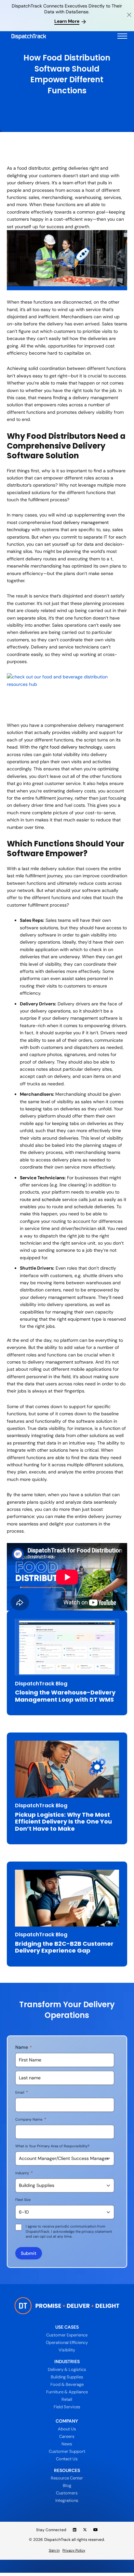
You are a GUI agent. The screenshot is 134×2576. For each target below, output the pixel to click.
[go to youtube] (96, 2530)
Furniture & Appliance (67, 2392)
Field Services (67, 2407)
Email (22, 2092)
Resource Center (67, 2478)
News (67, 2444)
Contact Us (67, 2459)
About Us (67, 2429)
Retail (67, 2399)
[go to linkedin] (75, 2530)
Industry (24, 2173)
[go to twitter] (85, 2530)
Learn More (67, 21)
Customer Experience (67, 2335)
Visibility (67, 2350)
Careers (67, 2436)
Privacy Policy (74, 2550)
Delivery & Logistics (67, 2369)
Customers (67, 2493)
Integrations (67, 2500)
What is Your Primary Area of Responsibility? (52, 2146)
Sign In (54, 2550)
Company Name (31, 2119)
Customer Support (67, 2451)
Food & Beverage (67, 2384)
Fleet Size (23, 2200)
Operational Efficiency (67, 2342)
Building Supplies (67, 2377)
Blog (67, 2485)
